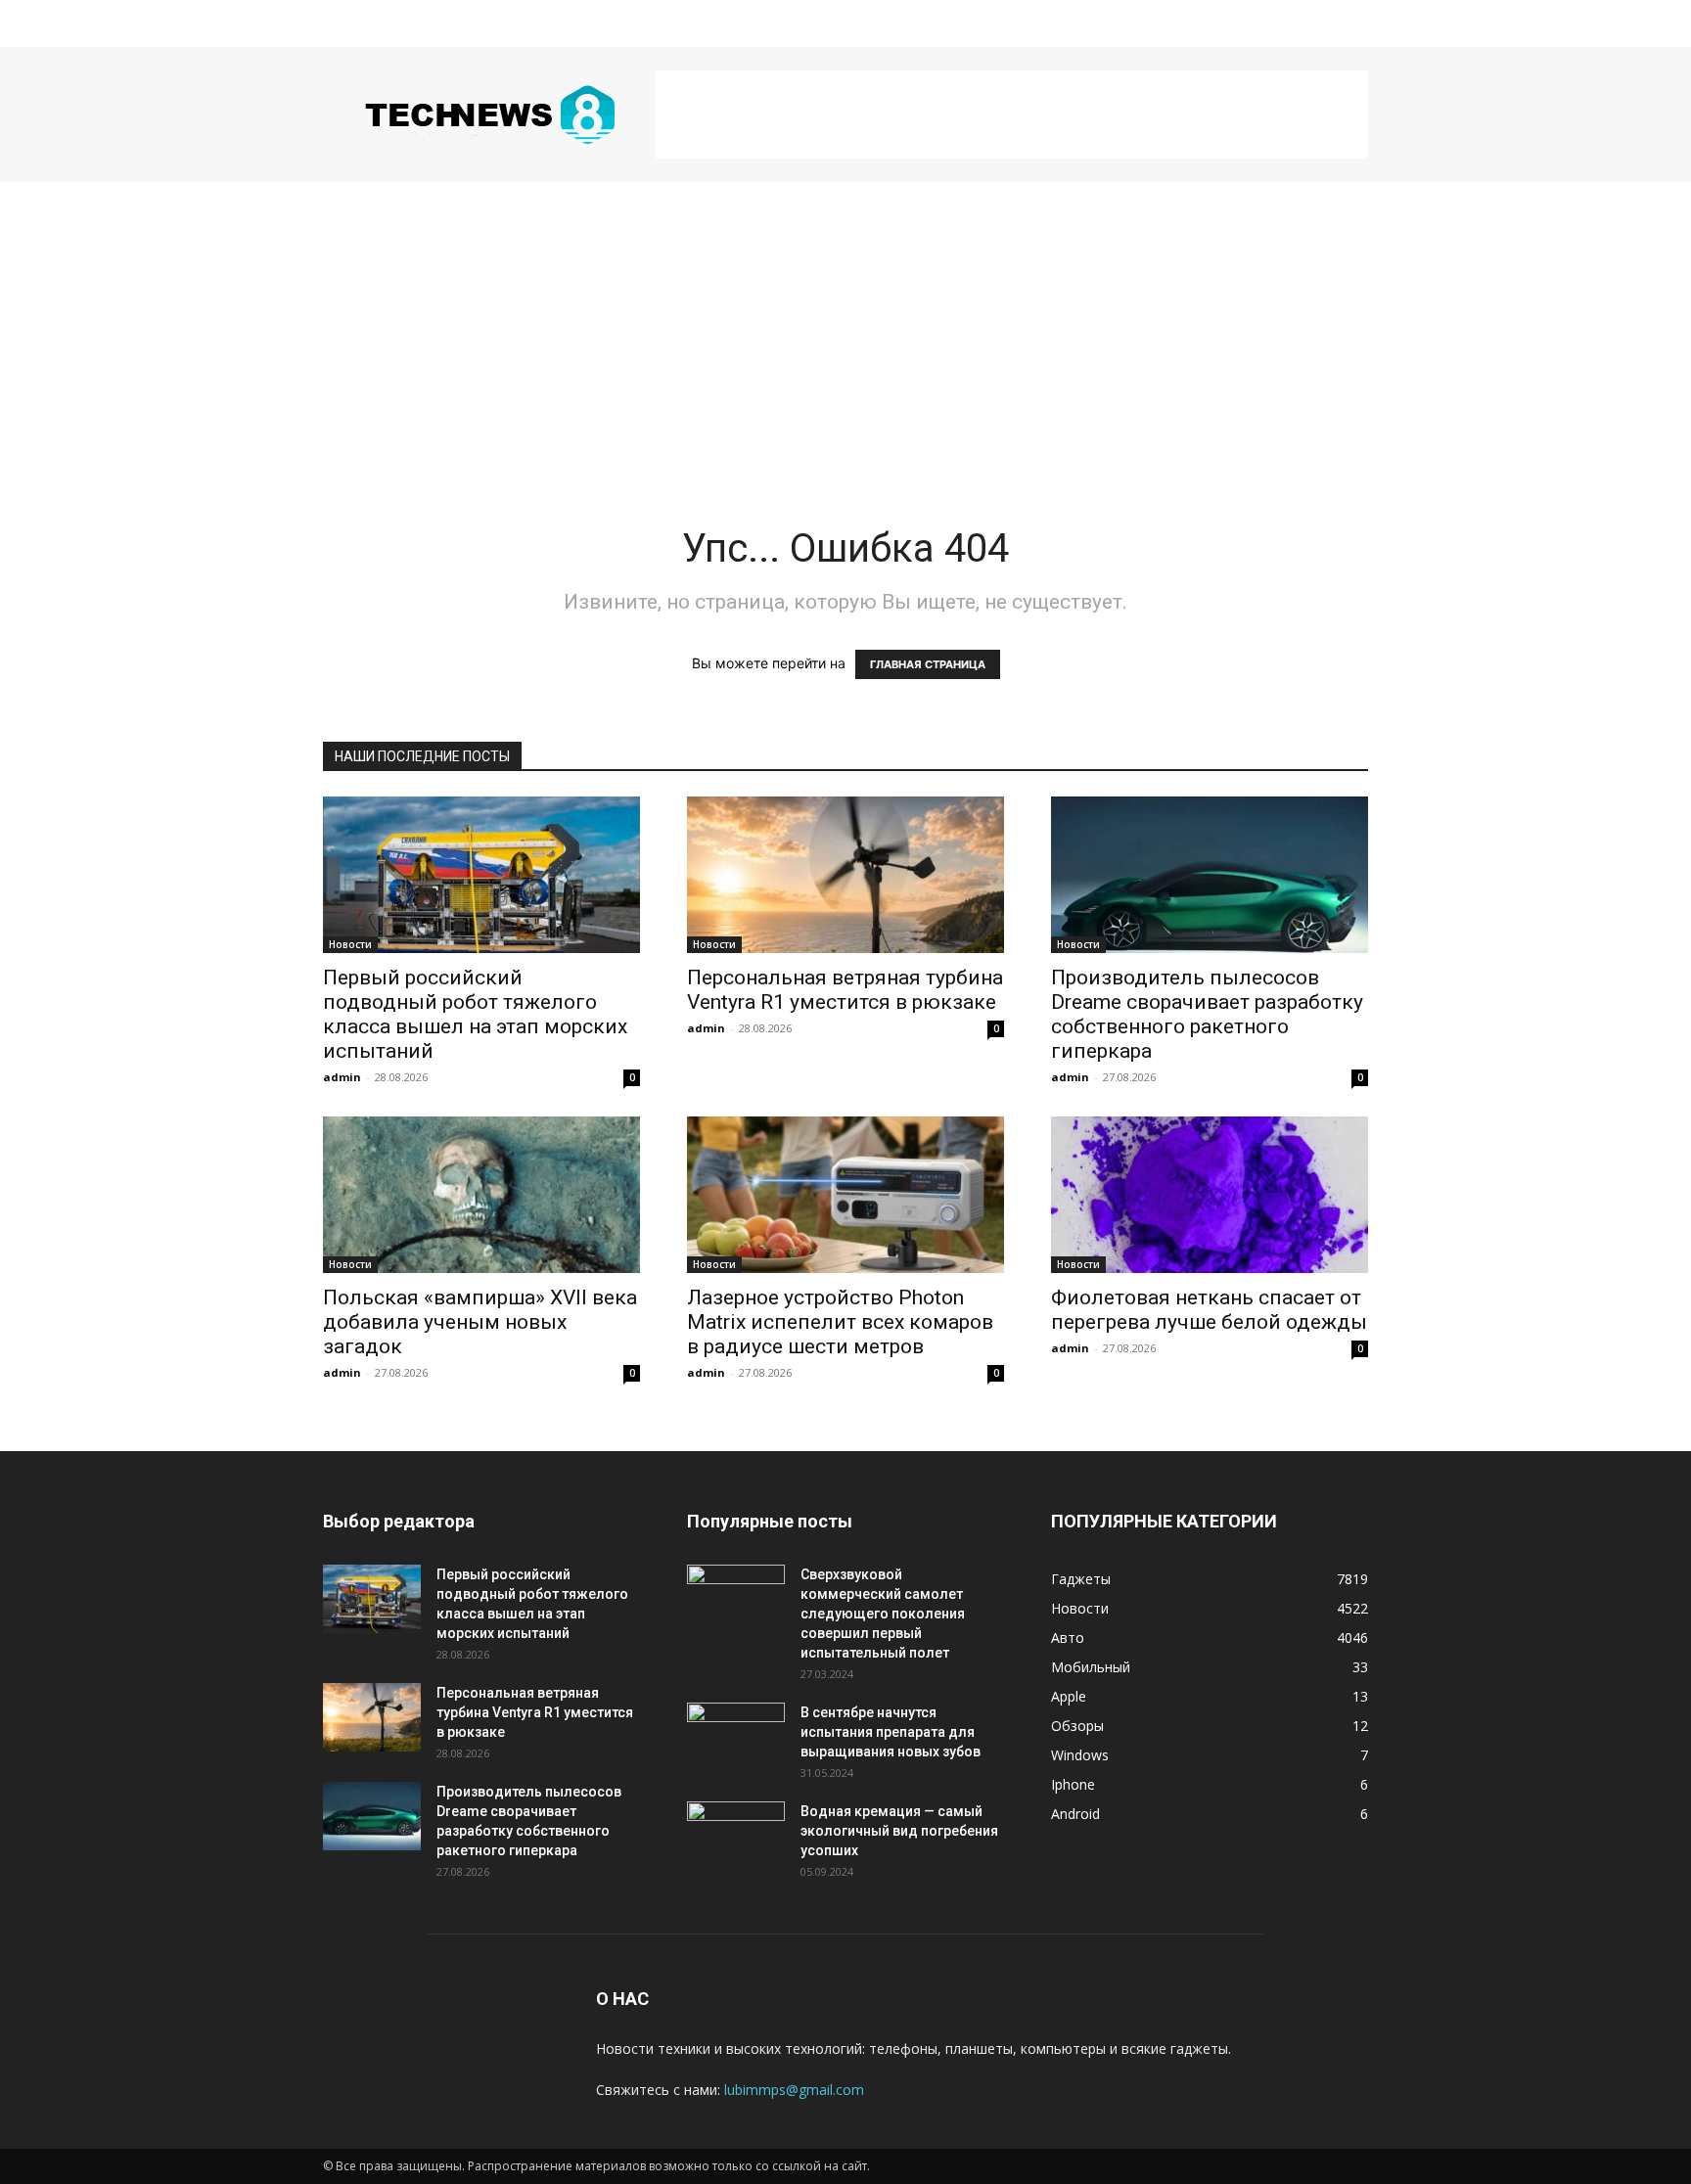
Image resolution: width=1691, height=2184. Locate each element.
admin (342, 1077)
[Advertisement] (1012, 114)
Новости (350, 944)
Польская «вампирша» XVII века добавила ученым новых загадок (480, 1322)
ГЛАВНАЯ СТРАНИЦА (928, 664)
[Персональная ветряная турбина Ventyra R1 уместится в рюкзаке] (845, 875)
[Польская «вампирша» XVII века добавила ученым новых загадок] (481, 1195)
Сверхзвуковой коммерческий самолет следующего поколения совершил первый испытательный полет (883, 1614)
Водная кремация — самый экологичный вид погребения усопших (899, 1831)
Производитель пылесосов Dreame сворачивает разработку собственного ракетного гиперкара (1207, 1014)
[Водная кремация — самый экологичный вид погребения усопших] (736, 1836)
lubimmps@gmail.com (794, 2090)
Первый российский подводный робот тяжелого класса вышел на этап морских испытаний (475, 1014)
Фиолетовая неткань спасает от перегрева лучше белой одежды (1209, 1310)
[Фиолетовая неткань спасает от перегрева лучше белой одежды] (1210, 1195)
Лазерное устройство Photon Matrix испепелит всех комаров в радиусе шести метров (840, 1322)
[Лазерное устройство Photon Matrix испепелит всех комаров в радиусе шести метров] (845, 1195)
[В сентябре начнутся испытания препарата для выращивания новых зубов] (736, 1737)
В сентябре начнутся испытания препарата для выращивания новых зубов (891, 1732)
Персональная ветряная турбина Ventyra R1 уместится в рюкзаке (845, 990)
